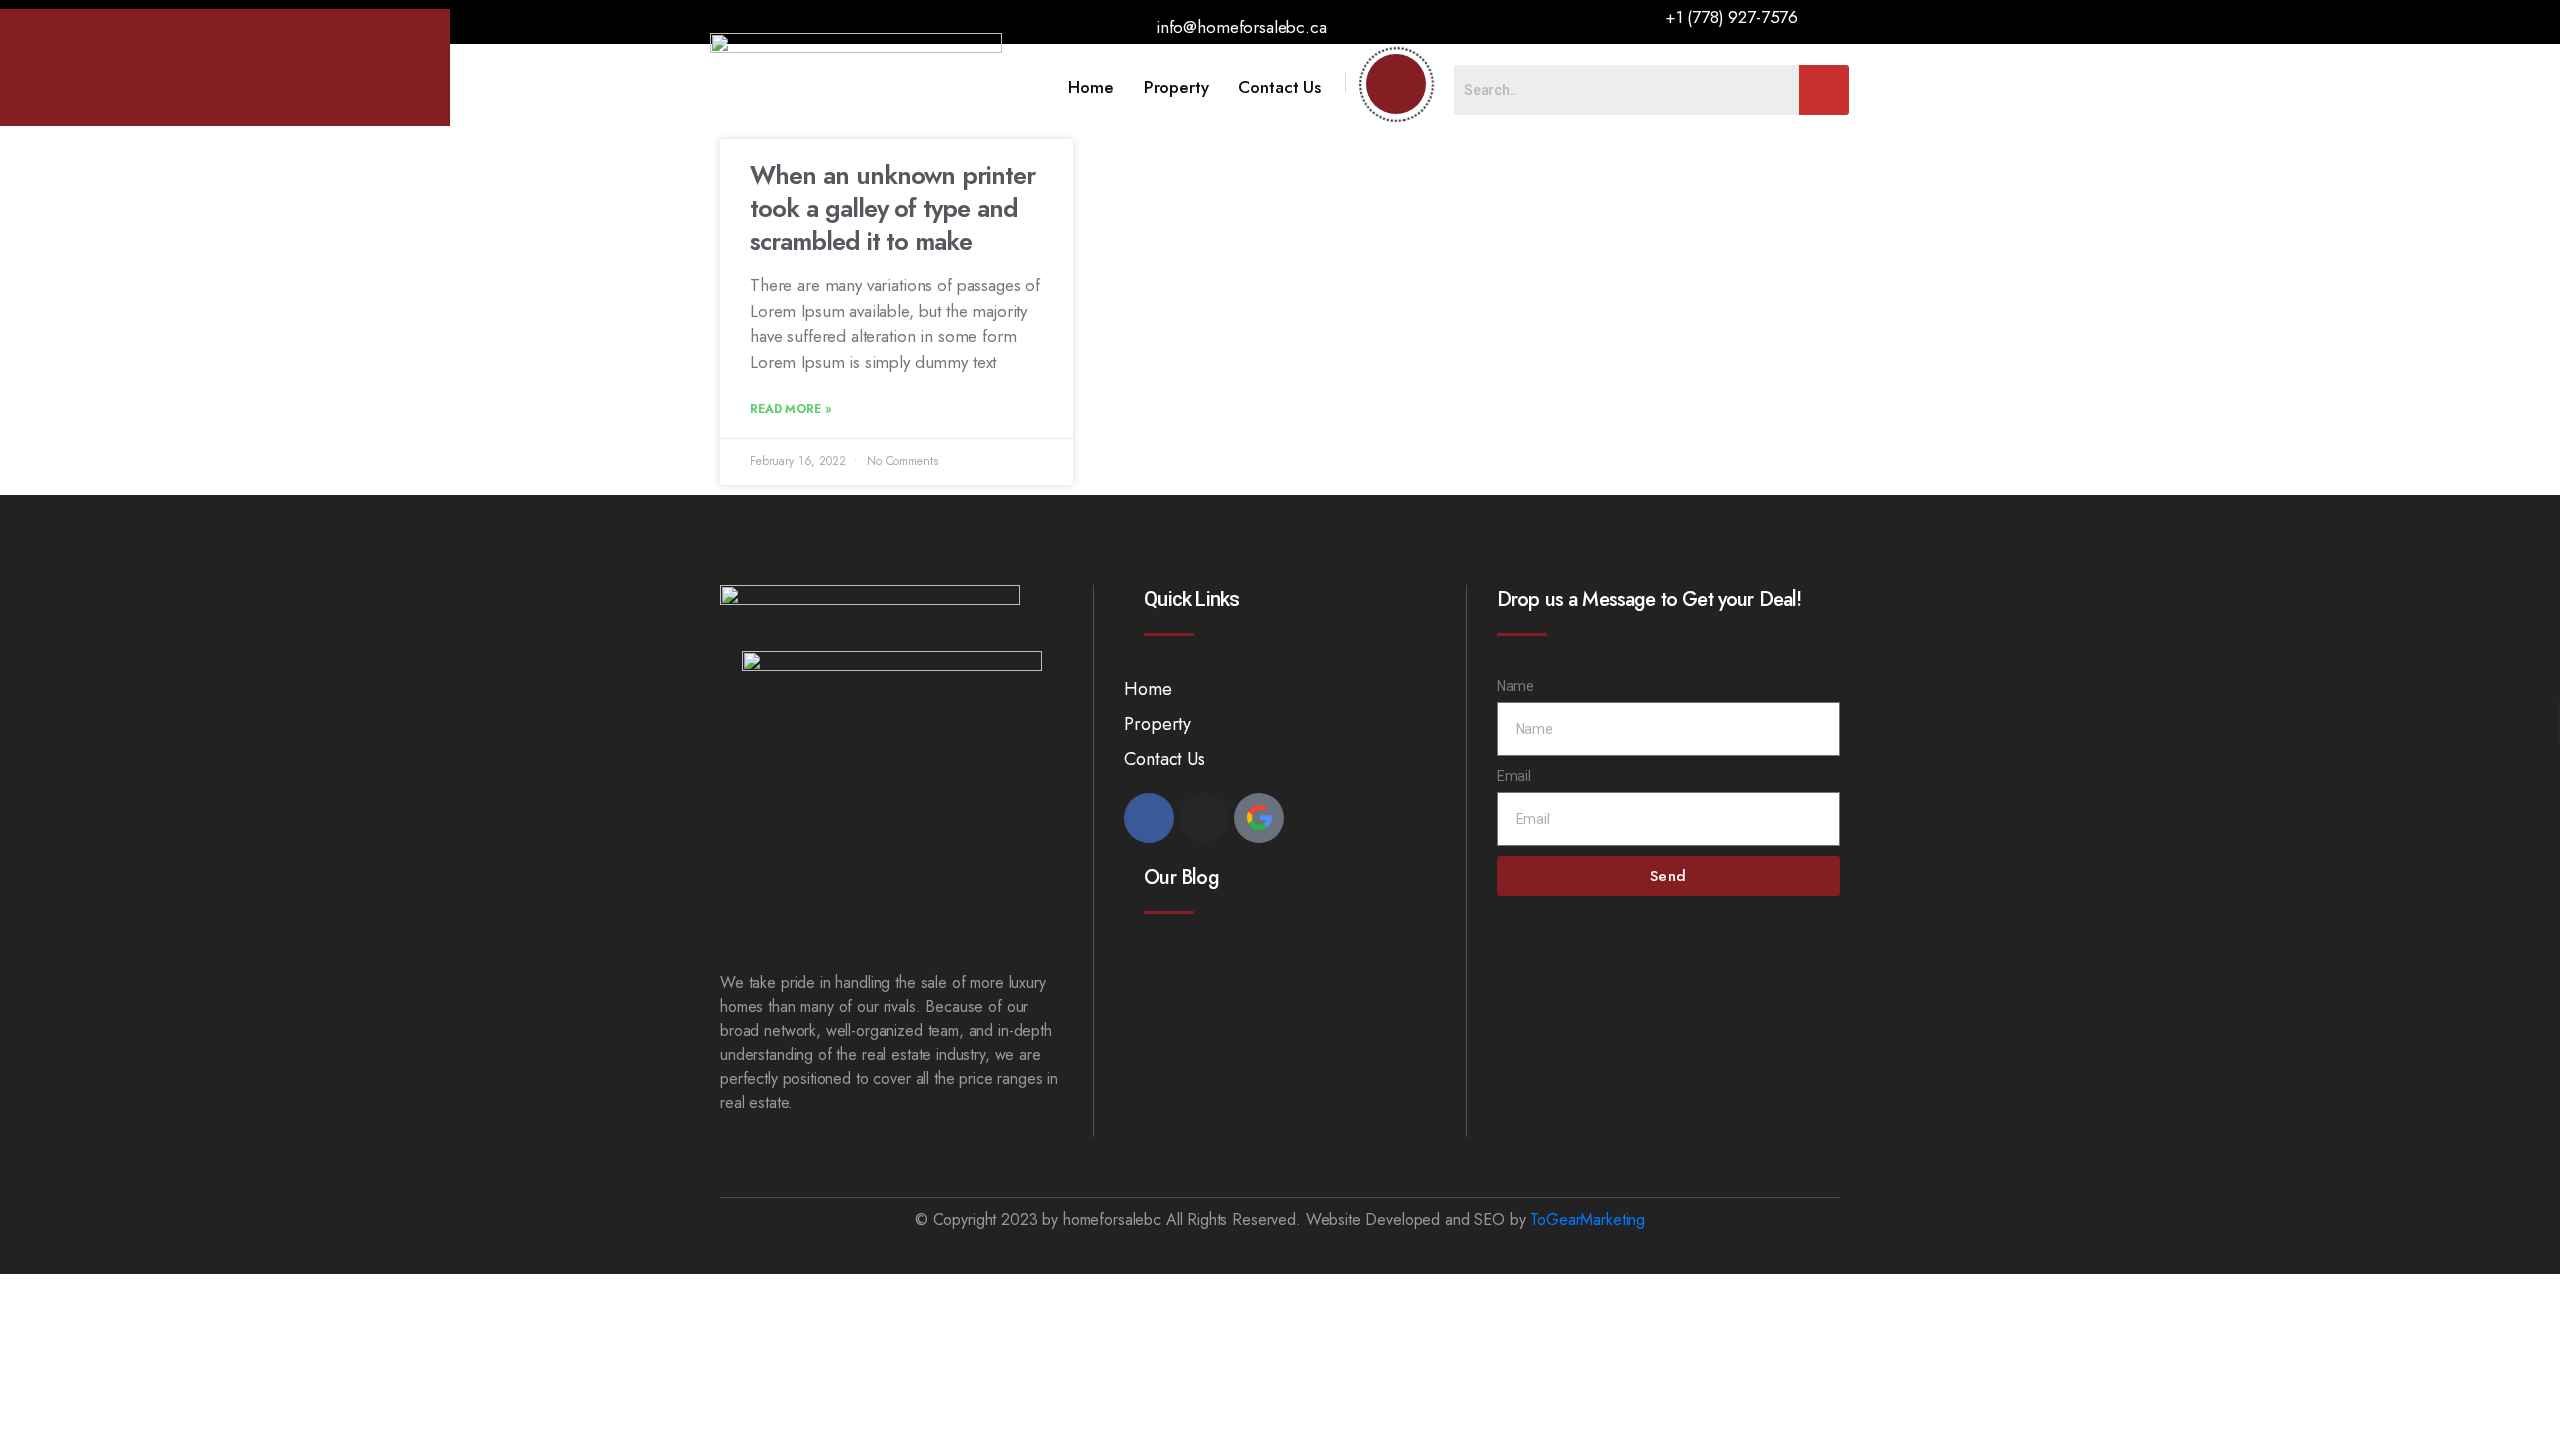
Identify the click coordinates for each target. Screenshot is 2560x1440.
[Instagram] (1204, 818)
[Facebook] (1149, 818)
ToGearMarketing (1587, 1219)
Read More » (790, 409)
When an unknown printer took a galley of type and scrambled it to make (892, 208)
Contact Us (1279, 87)
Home (1090, 87)
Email (1514, 776)
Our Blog (1181, 877)
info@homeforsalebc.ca (1241, 27)
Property (1176, 87)
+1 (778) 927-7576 (1731, 17)
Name (1515, 686)
